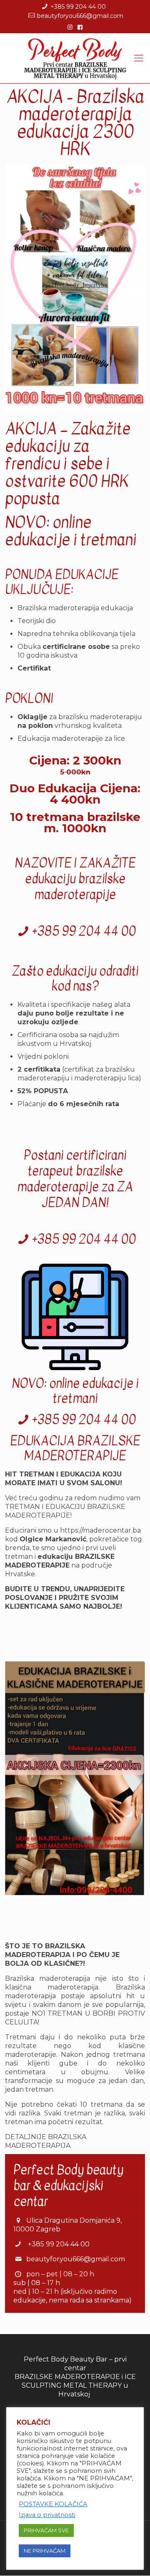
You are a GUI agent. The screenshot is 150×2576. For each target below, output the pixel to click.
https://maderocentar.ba (100, 1530)
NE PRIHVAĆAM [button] (45, 2551)
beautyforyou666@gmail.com (80, 16)
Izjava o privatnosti (47, 2515)
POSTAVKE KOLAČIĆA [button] (53, 2504)
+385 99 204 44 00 (78, 7)
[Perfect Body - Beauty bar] (75, 58)
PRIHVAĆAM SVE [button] (46, 2530)
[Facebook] (80, 27)
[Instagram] (70, 27)
